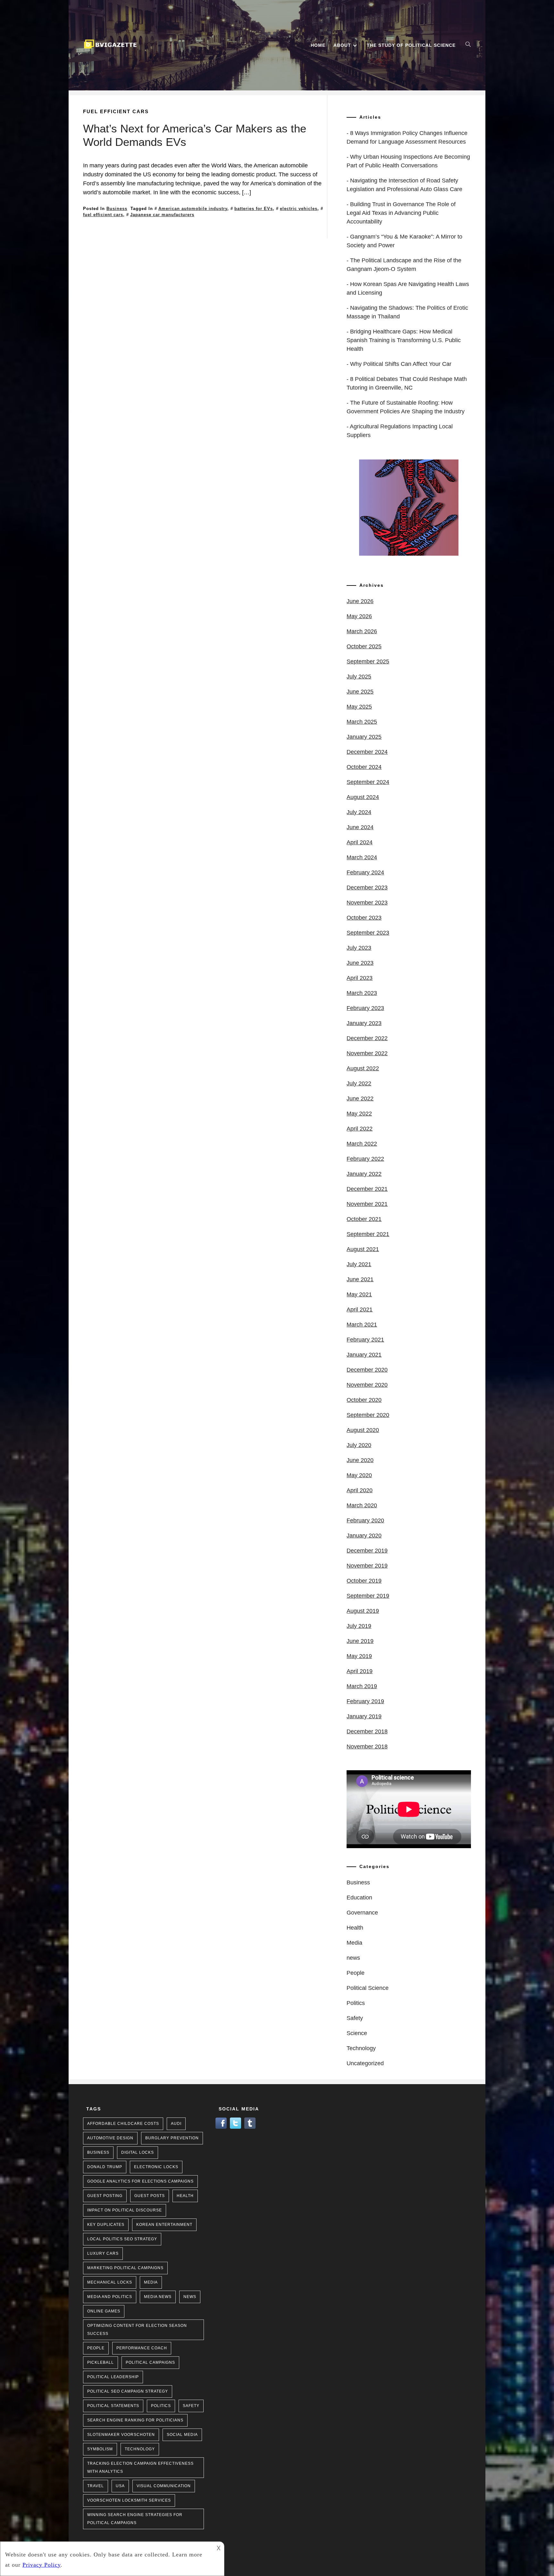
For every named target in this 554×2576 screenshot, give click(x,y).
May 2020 (359, 1475)
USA (120, 2486)
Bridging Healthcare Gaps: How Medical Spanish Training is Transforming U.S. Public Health (404, 340)
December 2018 (367, 1731)
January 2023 (364, 1023)
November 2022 (367, 1053)
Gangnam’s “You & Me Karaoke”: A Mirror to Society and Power (404, 241)
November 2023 (367, 903)
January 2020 (364, 1536)
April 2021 (360, 1309)
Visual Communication (164, 2486)
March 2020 (362, 1505)
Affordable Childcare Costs (123, 2124)
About (342, 45)
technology (140, 2449)
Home (318, 45)
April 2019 (360, 1671)
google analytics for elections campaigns (140, 2181)
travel (96, 2486)
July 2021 (359, 1264)
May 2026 (359, 616)
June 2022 (360, 1099)
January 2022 (364, 1174)
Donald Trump (105, 2167)
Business (117, 209)
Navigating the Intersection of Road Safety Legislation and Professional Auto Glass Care (404, 185)
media (151, 2282)
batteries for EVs (254, 209)
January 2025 (364, 737)
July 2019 (359, 1626)
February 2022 (365, 1159)
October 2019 (364, 1581)
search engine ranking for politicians (135, 2420)
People (356, 1973)
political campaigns (150, 2362)
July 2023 (359, 948)
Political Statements (113, 2406)
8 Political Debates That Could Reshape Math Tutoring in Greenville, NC (407, 383)
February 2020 (365, 1520)
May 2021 (359, 1294)
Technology (361, 2048)
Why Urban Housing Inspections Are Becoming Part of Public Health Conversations (408, 161)
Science (357, 2033)
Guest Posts (150, 2196)
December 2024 (367, 752)
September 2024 (368, 782)
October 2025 (364, 646)
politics (161, 2406)
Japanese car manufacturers (162, 215)
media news (158, 2297)
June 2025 (360, 692)
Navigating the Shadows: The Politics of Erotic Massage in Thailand (407, 312)
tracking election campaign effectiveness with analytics (140, 2467)
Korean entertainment (164, 2225)
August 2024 (363, 797)
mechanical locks (110, 2282)
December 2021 (367, 1189)
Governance (362, 1913)
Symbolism (100, 2449)
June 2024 (360, 827)
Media (354, 1943)
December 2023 (367, 888)
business (98, 2152)
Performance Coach (142, 2348)
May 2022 (359, 1114)
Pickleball (101, 2362)
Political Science (368, 1988)
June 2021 (360, 1279)
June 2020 (360, 1460)
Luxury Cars (103, 2253)
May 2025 (359, 707)
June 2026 (360, 601)
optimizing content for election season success (137, 2330)
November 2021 (367, 1204)
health (185, 2196)
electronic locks (156, 2167)
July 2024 (359, 812)
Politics (356, 2003)
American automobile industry (193, 209)
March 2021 (362, 1325)
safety (191, 2406)
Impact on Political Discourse (125, 2210)
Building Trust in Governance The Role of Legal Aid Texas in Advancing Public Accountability (401, 213)
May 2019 (359, 1656)
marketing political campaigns (125, 2268)
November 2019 (367, 1566)
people (96, 2348)
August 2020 (363, 1430)
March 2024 (362, 857)
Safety (355, 2018)
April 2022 (360, 1129)
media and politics (110, 2297)
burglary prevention (172, 2138)
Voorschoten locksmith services (129, 2500)
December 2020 (367, 1370)
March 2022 (362, 1144)
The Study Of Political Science (411, 45)
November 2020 (367, 1385)
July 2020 (359, 1445)
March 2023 (362, 993)
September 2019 (368, 1596)
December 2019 (367, 1551)
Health (355, 1928)
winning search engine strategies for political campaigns (135, 2519)
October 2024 (364, 767)
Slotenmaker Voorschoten (121, 2435)
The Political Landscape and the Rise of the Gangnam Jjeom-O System (404, 265)
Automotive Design (110, 2138)
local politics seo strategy (122, 2239)
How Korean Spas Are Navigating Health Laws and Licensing (408, 288)
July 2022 (359, 1083)
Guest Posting (105, 2196)
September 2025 (368, 661)
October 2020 (364, 1400)
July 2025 (359, 677)
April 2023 (360, 978)
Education (359, 1898)
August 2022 (363, 1068)
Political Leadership (113, 2377)
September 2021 (368, 1234)
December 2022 (367, 1038)
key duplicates (106, 2225)
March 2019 (362, 1686)
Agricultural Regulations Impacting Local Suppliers (400, 431)
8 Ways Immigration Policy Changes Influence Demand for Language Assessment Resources (407, 137)
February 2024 (365, 872)
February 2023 (365, 1008)
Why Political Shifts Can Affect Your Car (401, 364)
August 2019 (363, 1611)
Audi (176, 2124)
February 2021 (365, 1340)
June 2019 (360, 1641)
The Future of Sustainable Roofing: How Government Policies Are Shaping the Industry (406, 407)
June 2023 (360, 963)
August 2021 (363, 1249)
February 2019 (365, 1701)
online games (104, 2311)
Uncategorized (365, 2063)
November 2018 (367, 1747)
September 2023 (368, 933)
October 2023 (364, 918)
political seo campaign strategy (128, 2391)
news (353, 1958)
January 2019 (364, 1716)
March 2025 (362, 722)
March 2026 (362, 631)
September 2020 (368, 1415)
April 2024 (360, 842)
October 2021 (364, 1219)
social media (182, 2435)
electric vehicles (299, 209)
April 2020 (360, 1490)
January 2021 (364, 1355)
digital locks (138, 2152)
